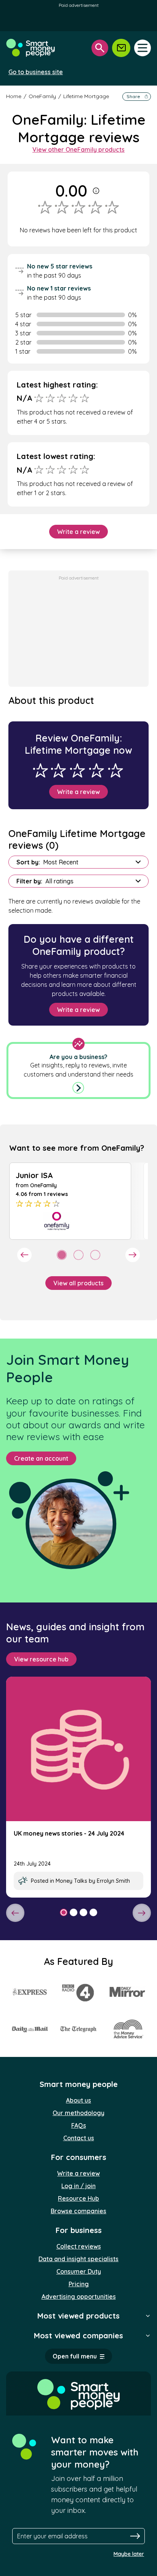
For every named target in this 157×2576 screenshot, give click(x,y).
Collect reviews (79, 2246)
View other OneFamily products (78, 149)
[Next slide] (133, 1255)
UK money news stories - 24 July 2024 (69, 1833)
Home (14, 96)
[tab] (62, 1255)
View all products (78, 1283)
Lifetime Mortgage (86, 96)
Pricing (79, 2284)
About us (78, 2100)
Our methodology (78, 2113)
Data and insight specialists (78, 2259)
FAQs (79, 2125)
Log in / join (78, 2186)
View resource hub (41, 1659)
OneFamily (42, 96)
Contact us (79, 2138)
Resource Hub (78, 2198)
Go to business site (36, 72)
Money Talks (71, 1881)
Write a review (78, 532)
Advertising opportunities (79, 2296)
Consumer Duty (79, 2271)
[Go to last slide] (24, 1255)
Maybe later (129, 2554)
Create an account (41, 1458)
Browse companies (78, 2211)
